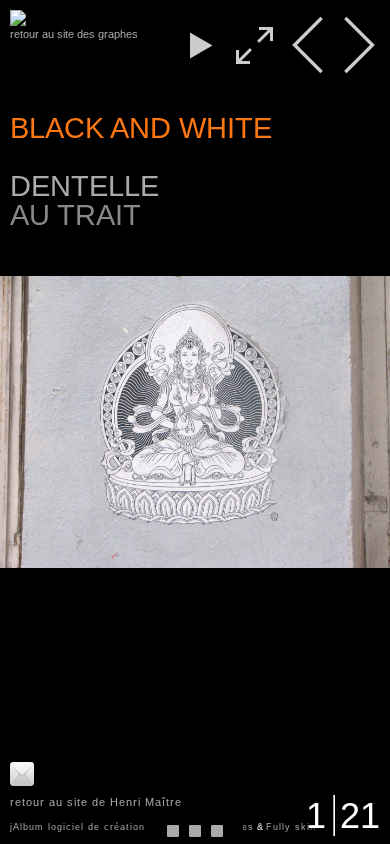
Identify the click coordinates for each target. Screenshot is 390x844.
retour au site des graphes (74, 34)
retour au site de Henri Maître (96, 802)
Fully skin (291, 827)
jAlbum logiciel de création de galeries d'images (132, 827)
